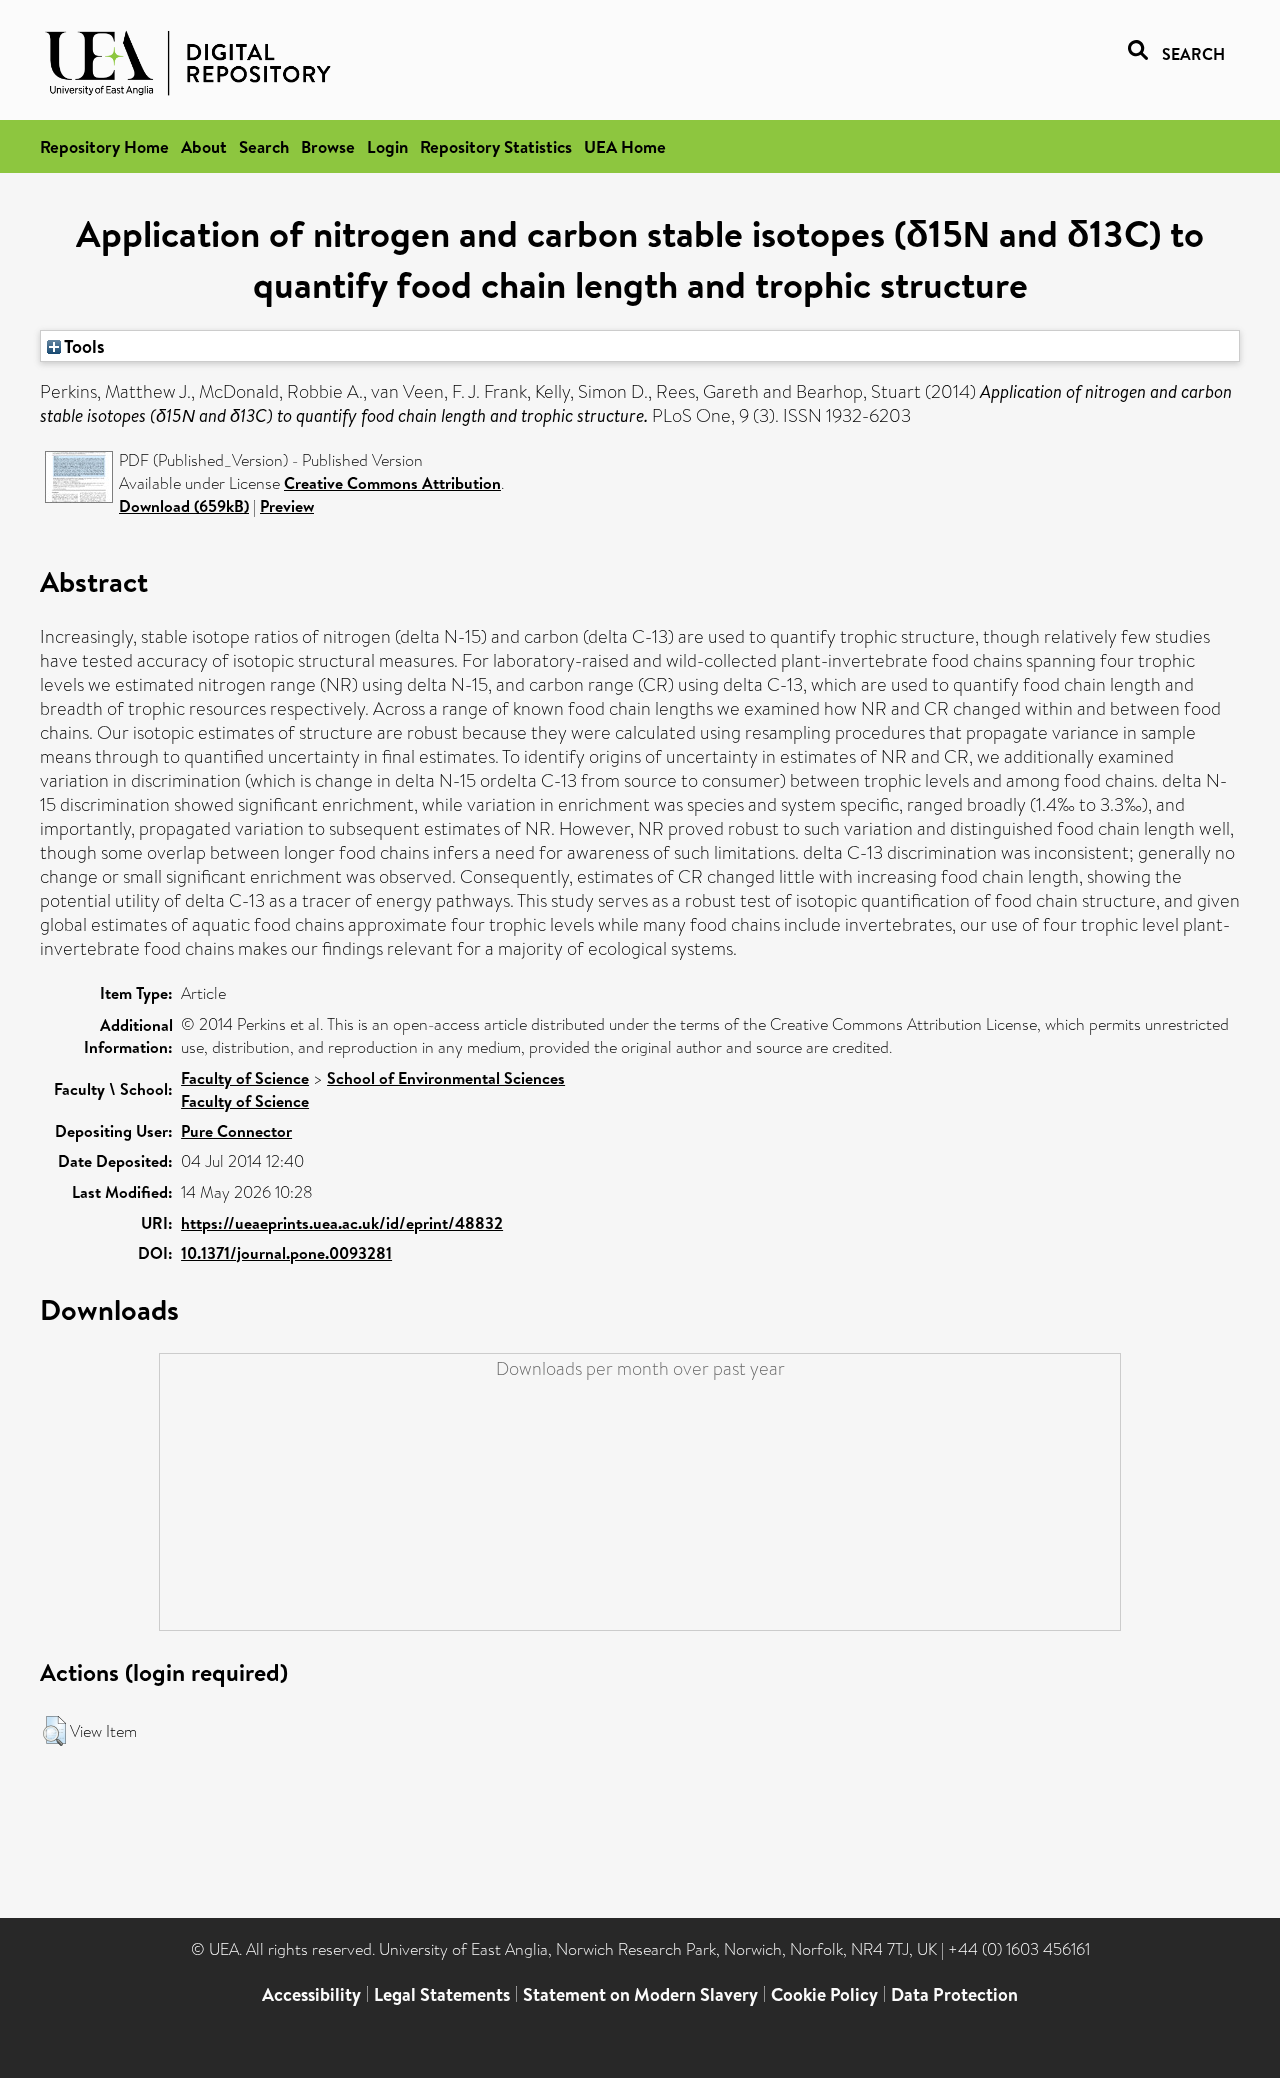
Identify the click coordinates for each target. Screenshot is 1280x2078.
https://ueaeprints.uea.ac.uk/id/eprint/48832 (342, 1223)
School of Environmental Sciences (446, 1078)
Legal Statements (442, 1994)
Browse (328, 146)
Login (387, 146)
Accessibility (311, 1994)
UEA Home (625, 146)
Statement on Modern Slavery (640, 1994)
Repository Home (104, 146)
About (204, 146)
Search (264, 146)
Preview (287, 506)
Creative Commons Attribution (392, 483)
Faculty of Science (245, 1078)
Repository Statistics (496, 146)
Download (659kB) (184, 506)
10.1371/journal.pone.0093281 (286, 1253)
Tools (83, 346)
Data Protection (954, 1994)
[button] (54, 1731)
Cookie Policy (824, 1994)
